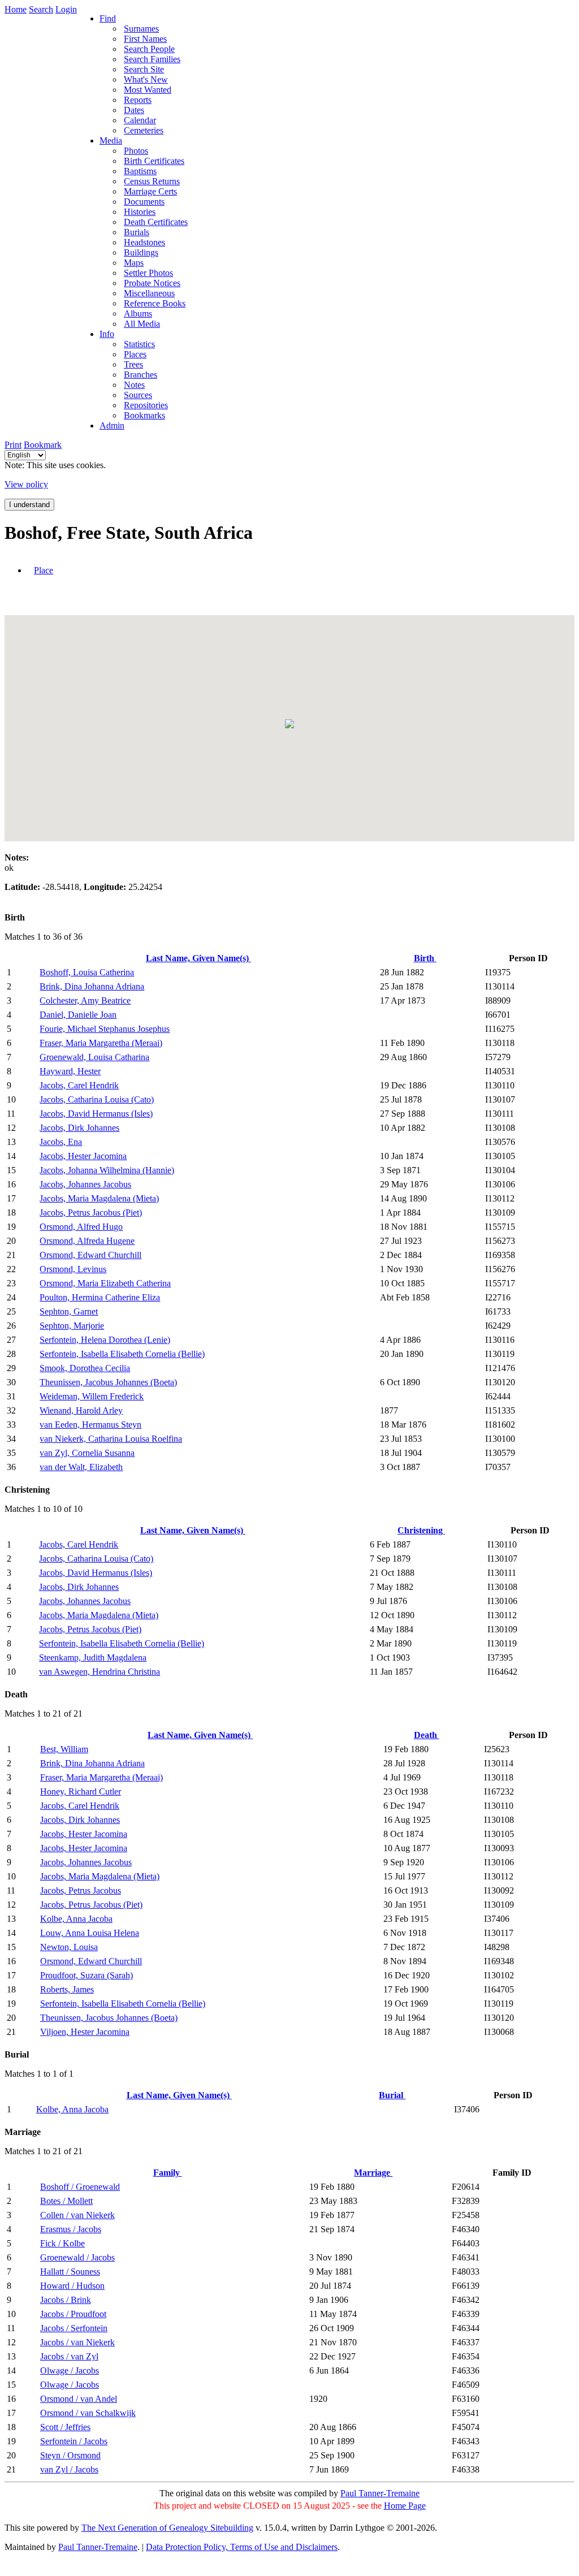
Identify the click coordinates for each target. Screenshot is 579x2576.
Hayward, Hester (70, 1071)
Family (168, 2173)
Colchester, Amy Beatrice (85, 1000)
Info (107, 334)
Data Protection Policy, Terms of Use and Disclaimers (242, 2547)
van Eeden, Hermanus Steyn (90, 1425)
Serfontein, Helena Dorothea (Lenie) (105, 1340)
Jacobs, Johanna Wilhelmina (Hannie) (107, 1170)
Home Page (405, 2506)
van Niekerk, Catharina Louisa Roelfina (111, 1439)
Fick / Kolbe (62, 2243)
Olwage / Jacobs (70, 2370)
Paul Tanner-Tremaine (380, 2493)
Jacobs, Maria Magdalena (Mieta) (99, 1198)
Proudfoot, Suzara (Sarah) (87, 1975)
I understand (29, 505)
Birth (425, 958)
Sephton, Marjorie (72, 1326)
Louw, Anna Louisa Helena (90, 1933)
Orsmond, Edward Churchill (90, 1255)
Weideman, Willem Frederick (92, 1396)
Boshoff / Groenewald (80, 2187)
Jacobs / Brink (66, 2300)
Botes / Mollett (66, 2201)
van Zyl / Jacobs (69, 2469)
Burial (392, 2095)
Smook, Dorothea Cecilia (85, 1368)
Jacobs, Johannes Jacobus (85, 1184)
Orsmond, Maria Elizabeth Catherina (105, 1283)
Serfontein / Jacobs (74, 2441)
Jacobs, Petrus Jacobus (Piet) (91, 1213)
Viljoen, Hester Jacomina (85, 2032)
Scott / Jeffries (65, 2427)
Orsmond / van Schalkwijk (88, 2413)
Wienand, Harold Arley (81, 1410)
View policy (26, 484)
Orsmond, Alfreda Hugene (87, 1241)
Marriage (373, 2173)
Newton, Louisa (69, 1947)
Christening (421, 1530)
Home (16, 9)
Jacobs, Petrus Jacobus (81, 1890)
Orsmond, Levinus (73, 1269)
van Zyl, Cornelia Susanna (87, 1453)
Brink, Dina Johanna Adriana (92, 986)
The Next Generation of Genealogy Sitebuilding (167, 2528)
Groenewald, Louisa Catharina (94, 1057)
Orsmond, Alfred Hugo (81, 1227)
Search (41, 9)
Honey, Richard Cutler (81, 1791)
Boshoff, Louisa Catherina (87, 972)
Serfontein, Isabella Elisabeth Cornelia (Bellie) (122, 1354)
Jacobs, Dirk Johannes (79, 1128)
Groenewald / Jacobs (77, 2257)
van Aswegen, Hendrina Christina (100, 1672)
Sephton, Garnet (69, 1311)
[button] (289, 724)
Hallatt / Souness (70, 2272)
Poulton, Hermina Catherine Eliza (100, 1297)
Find (108, 18)
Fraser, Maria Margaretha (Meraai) (101, 1043)
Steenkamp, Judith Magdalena (93, 1657)
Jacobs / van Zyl (69, 2356)
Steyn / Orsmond (70, 2455)
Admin (112, 425)
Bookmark (43, 445)
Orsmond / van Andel (79, 2399)
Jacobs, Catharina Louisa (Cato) (97, 1099)
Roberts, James (67, 1989)
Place (44, 570)
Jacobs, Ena (61, 1142)
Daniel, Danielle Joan (78, 1015)
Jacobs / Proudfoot (73, 2314)
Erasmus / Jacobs (71, 2229)
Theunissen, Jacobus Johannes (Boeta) (108, 1382)
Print (13, 445)
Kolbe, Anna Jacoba (76, 1919)
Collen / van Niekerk (77, 2215)
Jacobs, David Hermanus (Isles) (96, 1114)
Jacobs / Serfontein (74, 2328)
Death (427, 1735)
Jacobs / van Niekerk (77, 2342)
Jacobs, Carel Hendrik (79, 1085)
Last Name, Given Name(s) (198, 958)
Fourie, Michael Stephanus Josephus (105, 1029)
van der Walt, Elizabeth (81, 1467)
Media (111, 141)
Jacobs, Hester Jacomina (83, 1156)
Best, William (64, 1749)
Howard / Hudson (72, 2286)
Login (66, 9)
